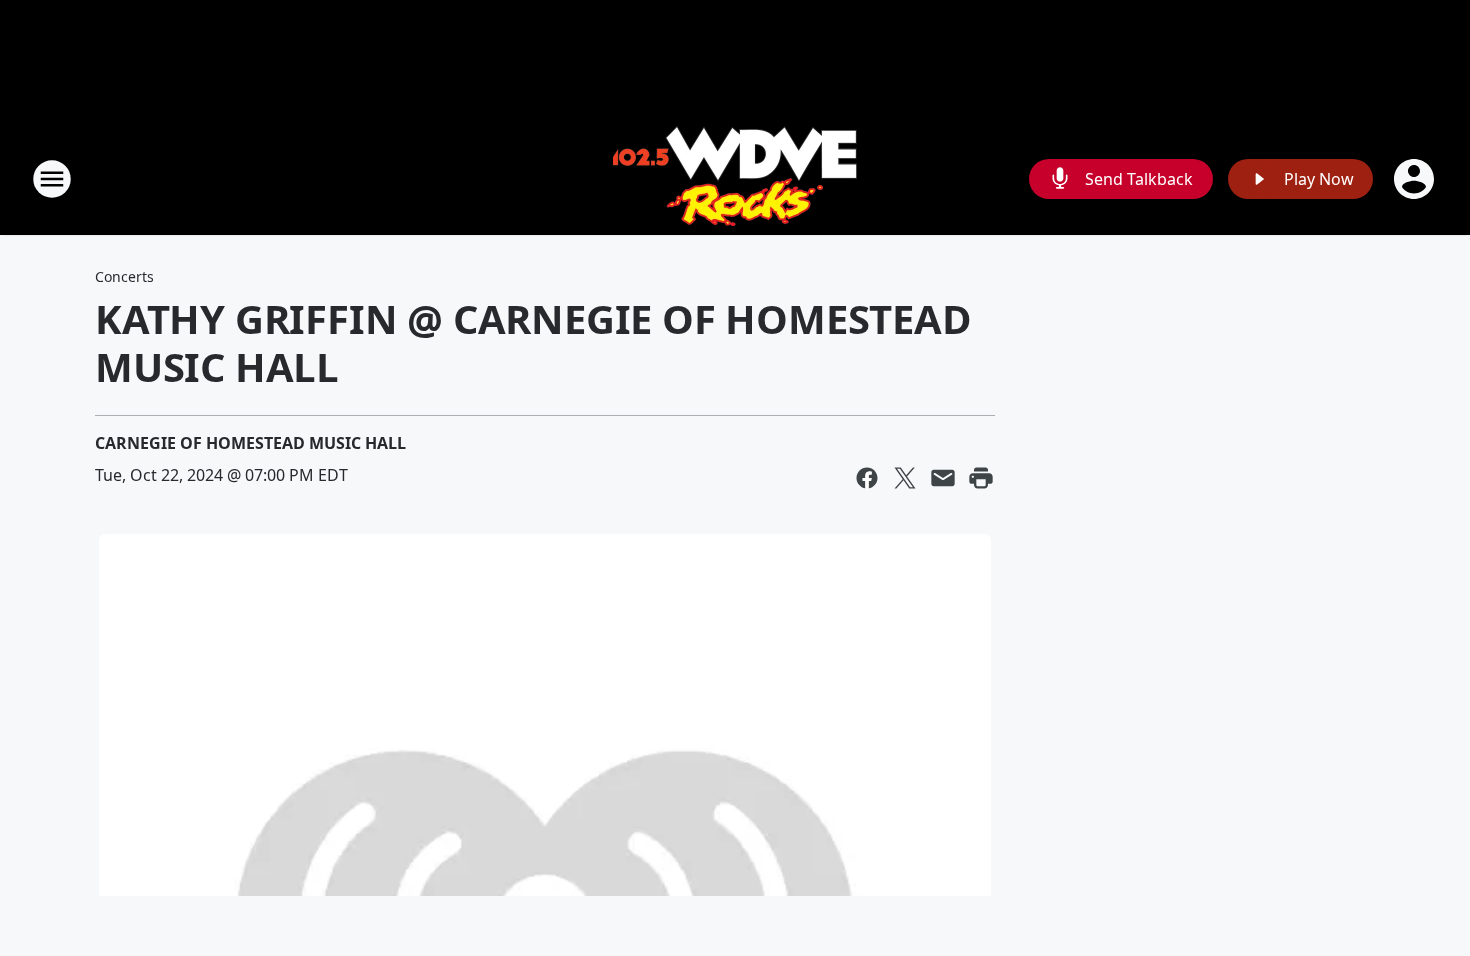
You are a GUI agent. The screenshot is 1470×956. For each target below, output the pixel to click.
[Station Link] (735, 178)
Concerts (124, 276)
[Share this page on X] (905, 478)
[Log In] (1416, 179)
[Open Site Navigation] (52, 179)
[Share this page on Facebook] (867, 478)
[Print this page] (981, 478)
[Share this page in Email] (943, 478)
